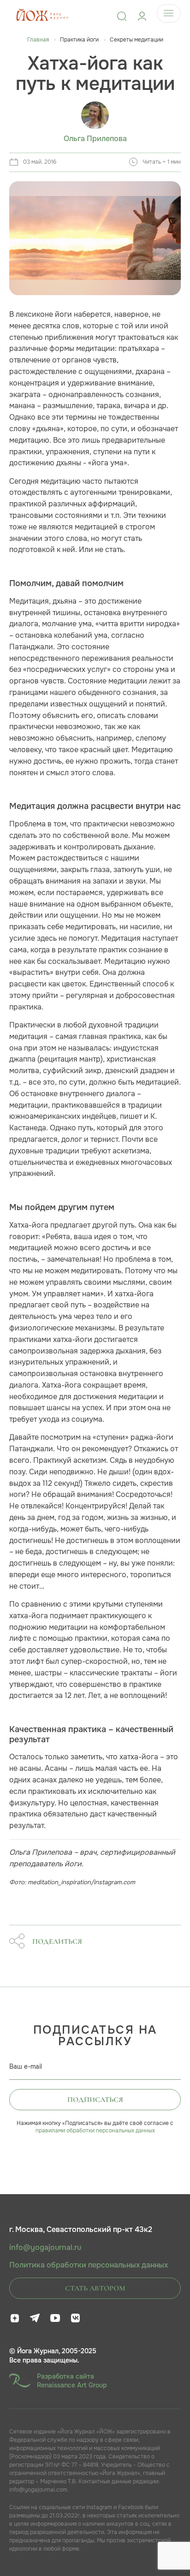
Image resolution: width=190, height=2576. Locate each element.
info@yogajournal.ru (45, 2248)
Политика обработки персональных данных (89, 2265)
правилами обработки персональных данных (95, 2131)
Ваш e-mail (26, 2066)
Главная (38, 40)
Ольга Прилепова (95, 139)
